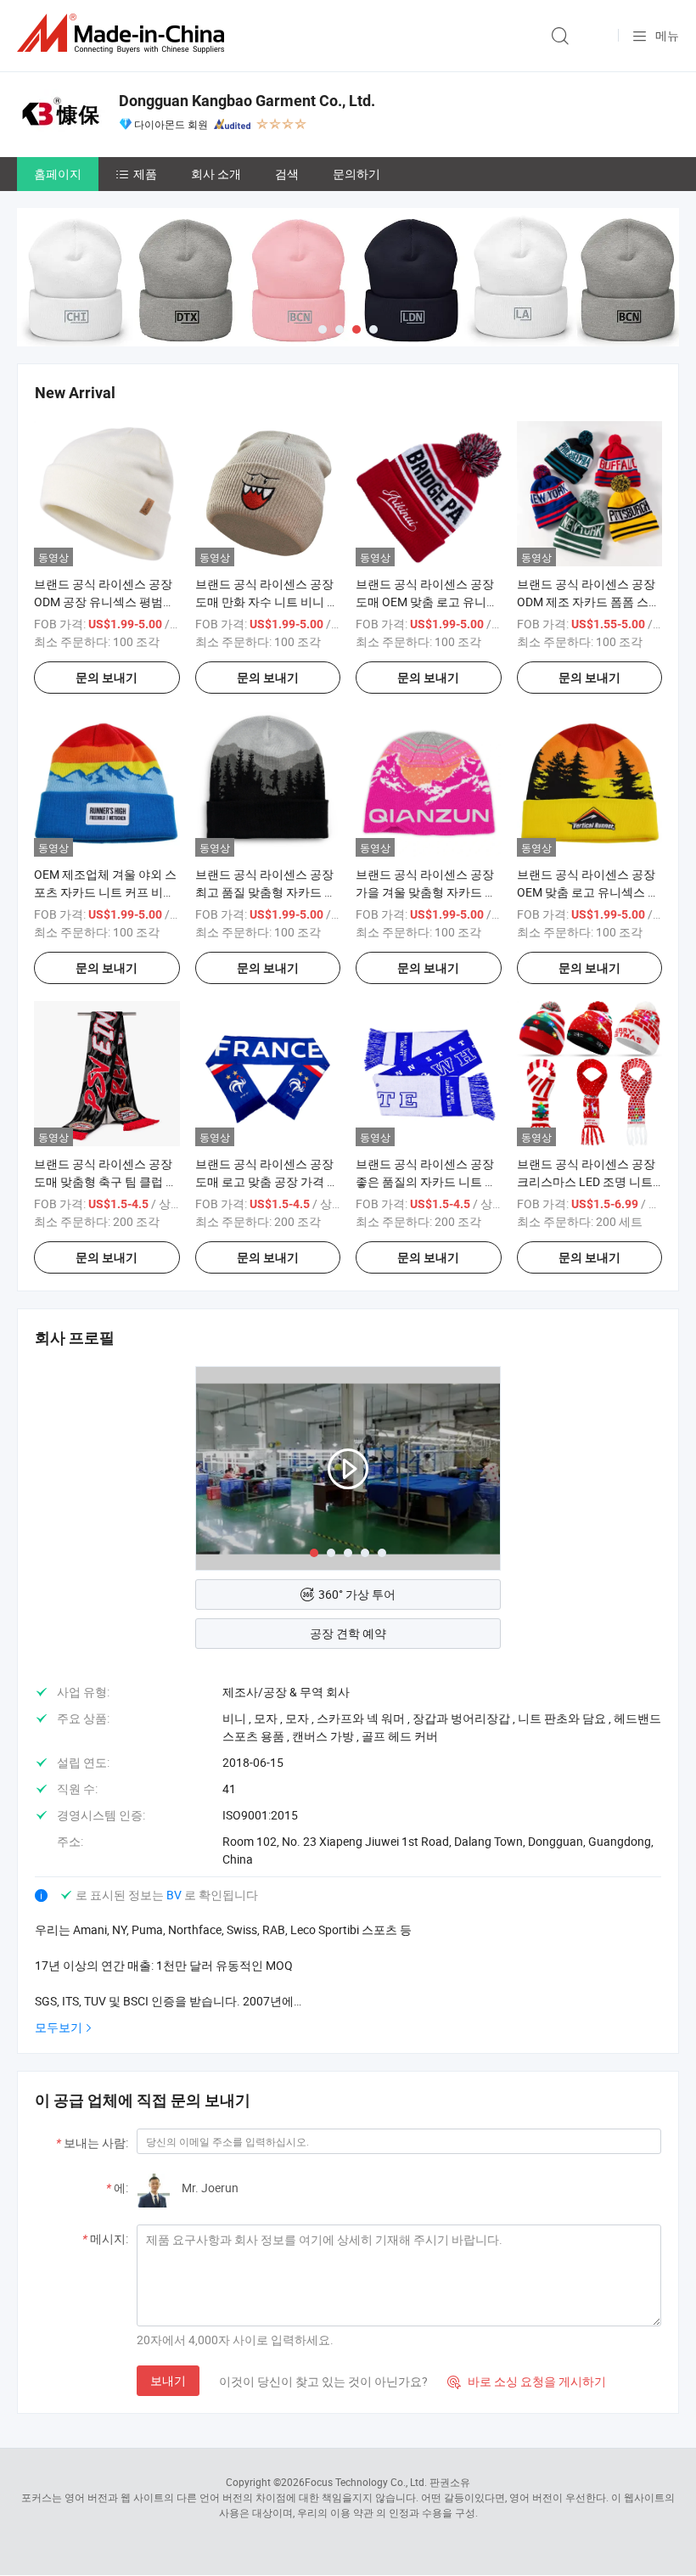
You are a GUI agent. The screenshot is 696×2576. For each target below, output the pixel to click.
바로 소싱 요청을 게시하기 (527, 2381)
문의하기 (356, 174)
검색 (287, 174)
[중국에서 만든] (124, 34)
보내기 (168, 2380)
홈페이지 (58, 174)
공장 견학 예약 (348, 1633)
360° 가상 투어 (357, 1594)
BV (175, 1895)
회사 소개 (216, 174)
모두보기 (59, 2027)
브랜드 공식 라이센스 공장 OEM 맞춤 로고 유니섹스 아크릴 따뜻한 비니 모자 (588, 892)
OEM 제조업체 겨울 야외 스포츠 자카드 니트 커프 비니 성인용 (105, 892)
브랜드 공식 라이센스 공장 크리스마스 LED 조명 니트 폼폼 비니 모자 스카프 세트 (587, 1181)
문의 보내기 (107, 678)
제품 (145, 174)
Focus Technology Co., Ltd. (366, 2482)
